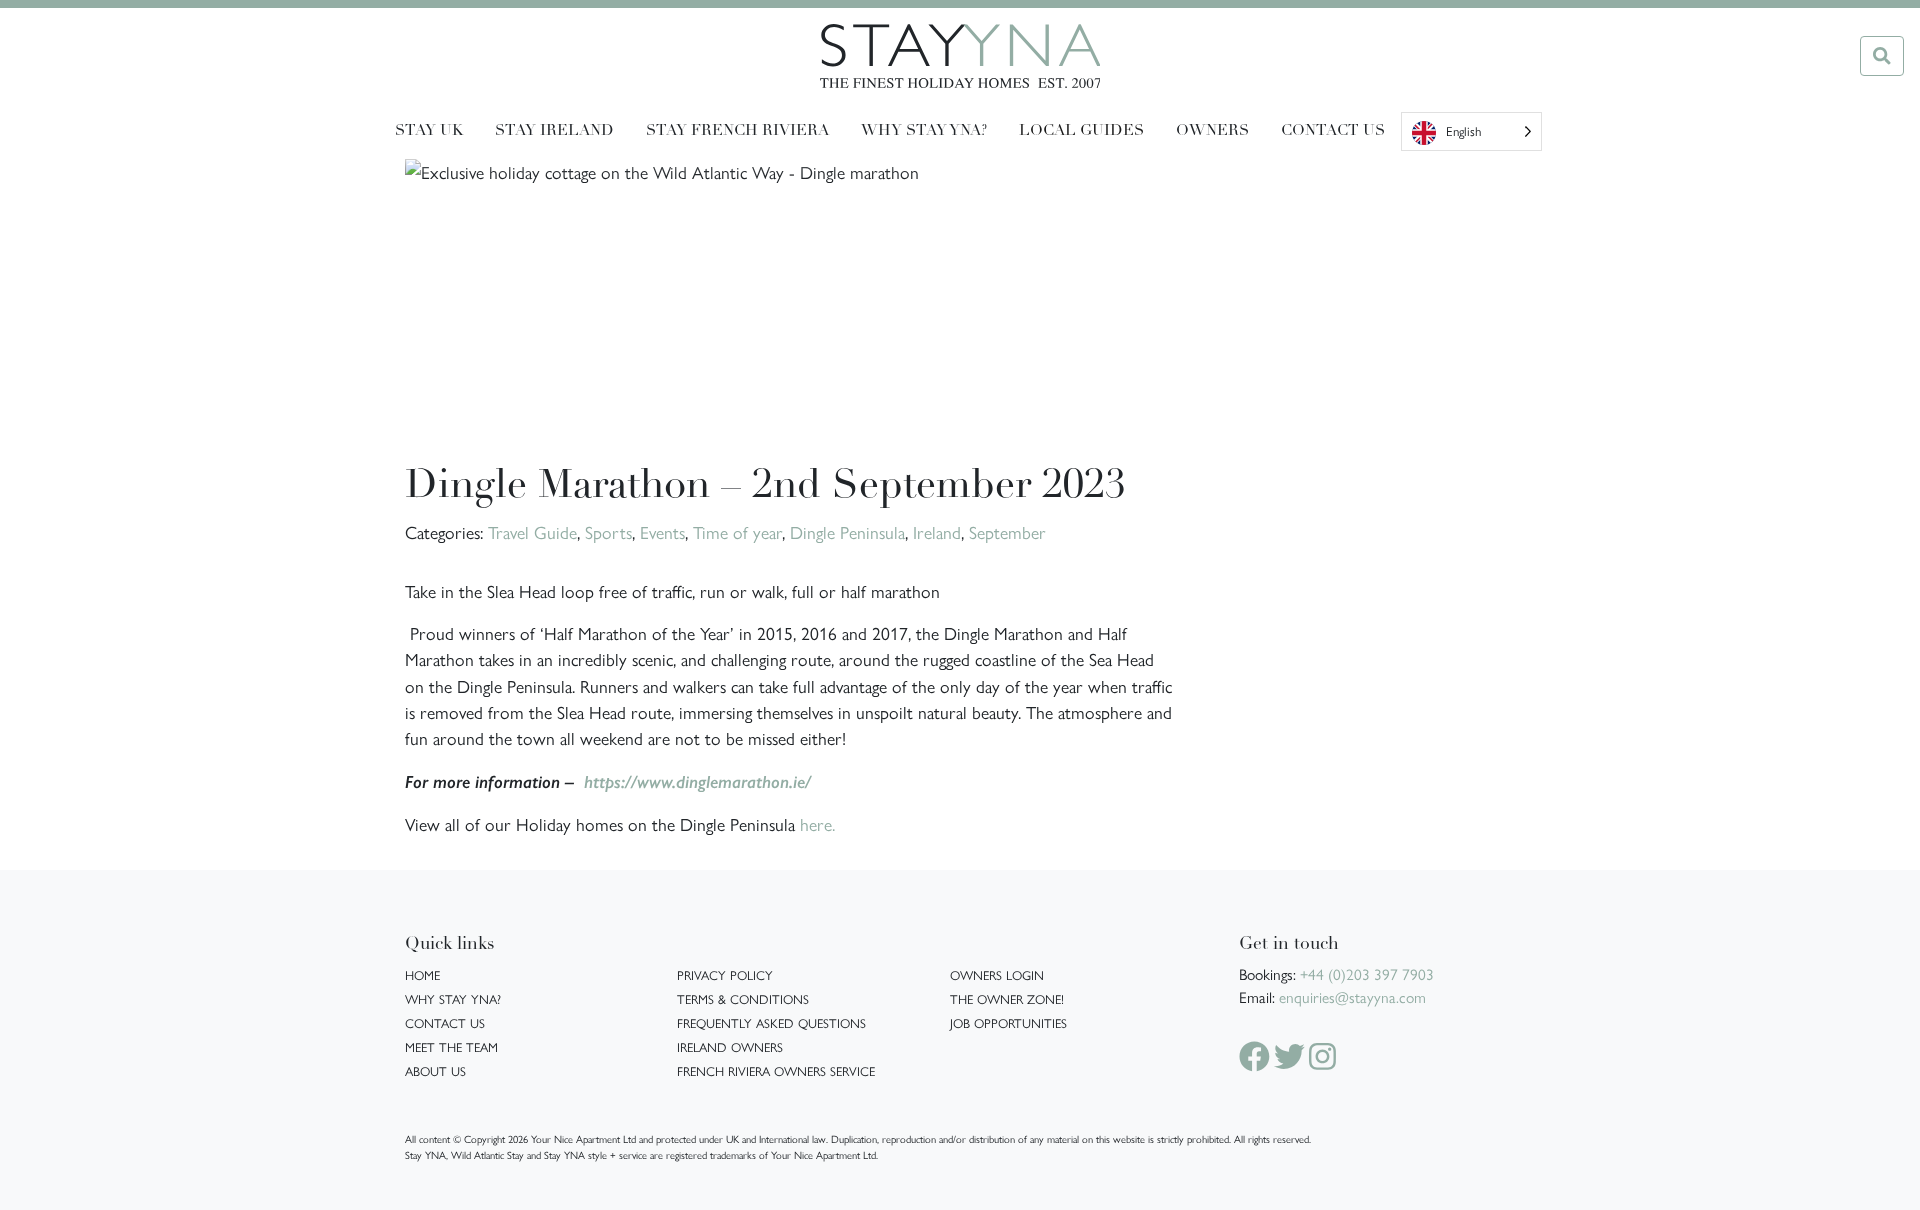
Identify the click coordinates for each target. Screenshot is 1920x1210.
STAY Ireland (554, 131)
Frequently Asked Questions (771, 1022)
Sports (608, 531)
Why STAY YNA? (924, 131)
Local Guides (1081, 131)
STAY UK (429, 131)
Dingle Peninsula (847, 531)
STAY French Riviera (737, 131)
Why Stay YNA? (453, 998)
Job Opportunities (1008, 1022)
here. (815, 823)
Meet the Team (451, 1046)
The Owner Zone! (1007, 998)
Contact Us (1333, 131)
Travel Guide (532, 531)
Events (662, 531)
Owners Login (997, 974)
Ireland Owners (730, 1046)
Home (422, 974)
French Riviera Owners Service (776, 1070)
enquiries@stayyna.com (1352, 997)
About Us (435, 1070)
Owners (1212, 131)
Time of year (737, 531)
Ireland (937, 531)
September (1007, 531)
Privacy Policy (725, 974)
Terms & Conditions (743, 998)
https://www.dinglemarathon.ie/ (697, 781)
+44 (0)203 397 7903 (1367, 974)
